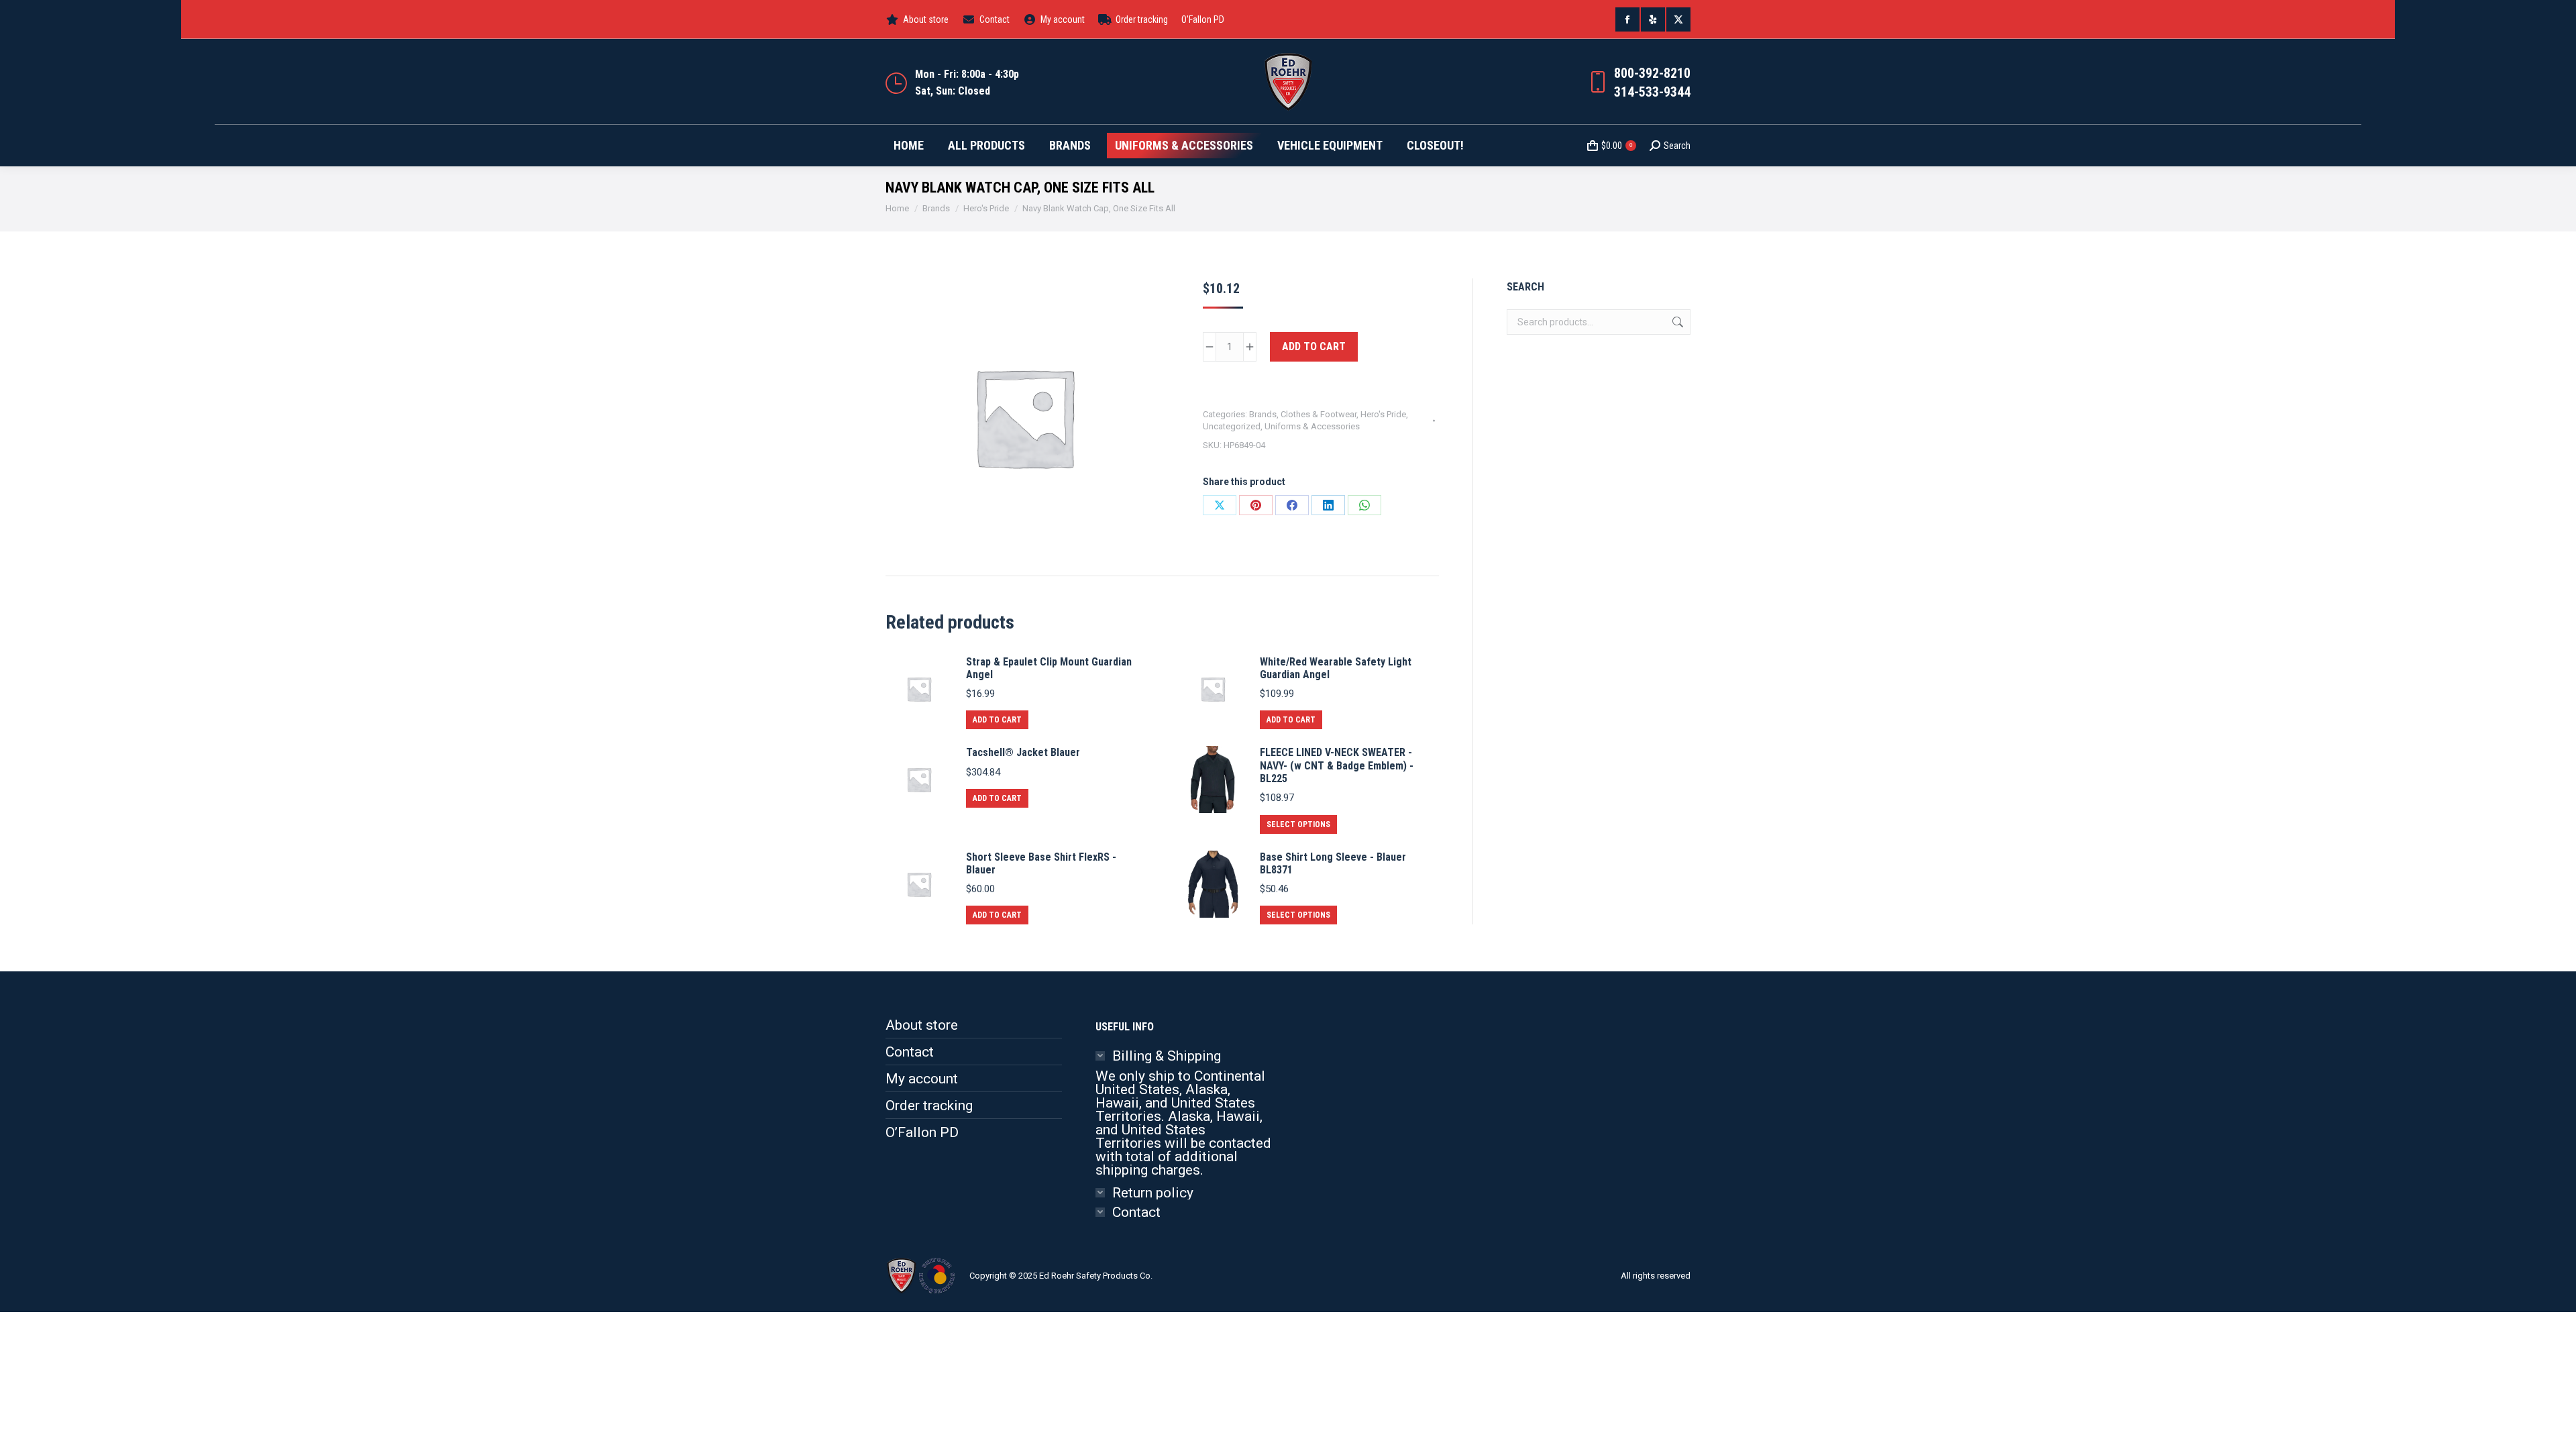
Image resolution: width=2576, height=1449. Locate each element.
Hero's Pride (1383, 414)
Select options (1298, 824)
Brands (1263, 414)
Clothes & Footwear (1319, 414)
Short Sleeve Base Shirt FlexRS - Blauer (1041, 863)
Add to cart (1314, 346)
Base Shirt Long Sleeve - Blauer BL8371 (1333, 863)
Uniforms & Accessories (1312, 426)
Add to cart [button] (997, 720)
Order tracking (929, 1106)
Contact (910, 1052)
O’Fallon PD (922, 1132)
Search (1676, 322)
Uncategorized (1232, 426)
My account (922, 1079)
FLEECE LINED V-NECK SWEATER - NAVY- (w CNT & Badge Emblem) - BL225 (1337, 765)
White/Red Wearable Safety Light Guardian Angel (1336, 668)
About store (922, 1025)
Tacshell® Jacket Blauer (1023, 752)
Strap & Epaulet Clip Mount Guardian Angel (1049, 668)
